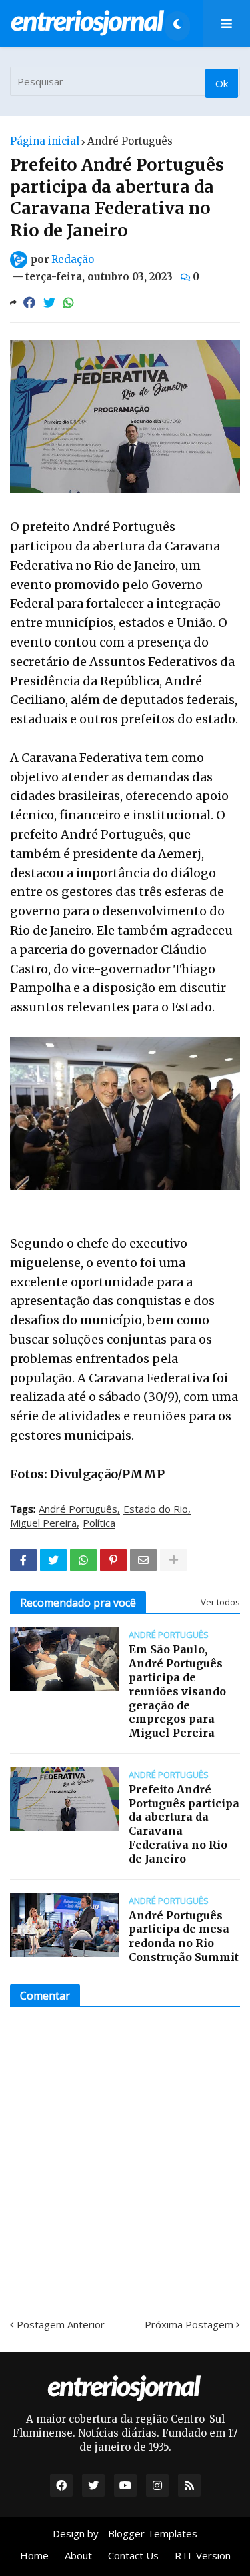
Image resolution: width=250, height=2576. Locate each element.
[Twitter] (49, 303)
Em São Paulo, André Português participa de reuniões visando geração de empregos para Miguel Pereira (177, 1691)
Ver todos (220, 1602)
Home (34, 2555)
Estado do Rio (156, 1509)
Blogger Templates (153, 2533)
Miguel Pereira (43, 1523)
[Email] (143, 1560)
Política (99, 1523)
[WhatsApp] (69, 303)
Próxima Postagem (189, 2324)
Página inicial (45, 141)
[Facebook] (29, 303)
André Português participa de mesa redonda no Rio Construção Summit (184, 1936)
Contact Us (133, 2555)
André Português (130, 141)
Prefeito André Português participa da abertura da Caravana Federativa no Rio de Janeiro (184, 1824)
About (78, 2555)
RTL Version (203, 2555)
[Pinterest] (113, 1560)
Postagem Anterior (61, 2324)
